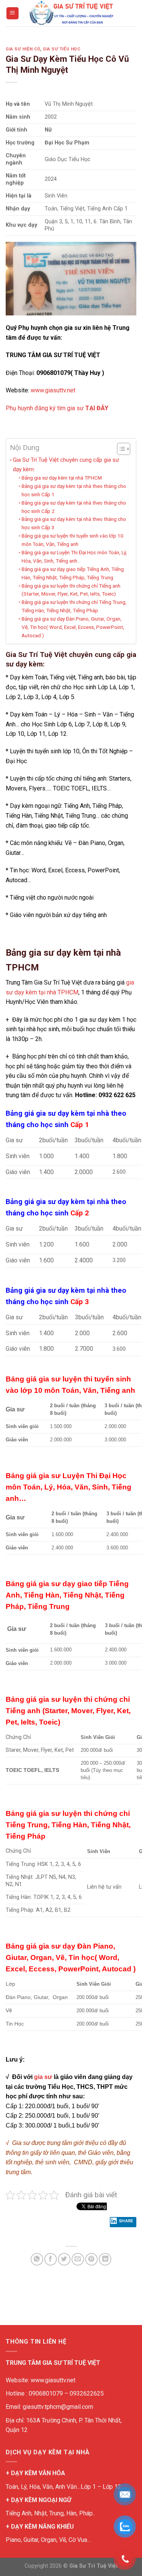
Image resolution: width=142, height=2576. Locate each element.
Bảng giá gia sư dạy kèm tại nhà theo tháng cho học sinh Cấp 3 (74, 523)
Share (126, 2221)
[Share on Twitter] (64, 2259)
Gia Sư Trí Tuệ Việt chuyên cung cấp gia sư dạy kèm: (66, 464)
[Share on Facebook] (51, 2259)
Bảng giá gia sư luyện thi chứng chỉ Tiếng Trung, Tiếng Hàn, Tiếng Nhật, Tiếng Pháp (74, 606)
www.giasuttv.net (53, 390)
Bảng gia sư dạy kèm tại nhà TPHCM (62, 478)
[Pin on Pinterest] (91, 2259)
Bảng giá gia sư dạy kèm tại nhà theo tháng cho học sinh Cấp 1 (74, 490)
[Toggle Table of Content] (120, 449)
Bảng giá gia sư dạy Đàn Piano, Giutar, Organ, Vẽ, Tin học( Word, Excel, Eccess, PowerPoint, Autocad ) (73, 627)
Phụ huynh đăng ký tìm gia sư (57, 408)
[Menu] (13, 13)
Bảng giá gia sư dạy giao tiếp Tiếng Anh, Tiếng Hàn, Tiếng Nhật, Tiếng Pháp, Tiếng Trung (73, 573)
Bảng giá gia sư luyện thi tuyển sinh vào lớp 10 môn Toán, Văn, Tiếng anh (73, 540)
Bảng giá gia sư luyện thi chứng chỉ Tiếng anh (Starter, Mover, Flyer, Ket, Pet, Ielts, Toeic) (71, 590)
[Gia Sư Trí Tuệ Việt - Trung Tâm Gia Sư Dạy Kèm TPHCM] (71, 13)
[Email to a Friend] (78, 2259)
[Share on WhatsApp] (37, 2259)
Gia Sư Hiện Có (23, 49)
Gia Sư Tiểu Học (62, 49)
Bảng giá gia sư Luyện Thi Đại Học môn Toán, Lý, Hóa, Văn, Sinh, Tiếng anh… (74, 557)
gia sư (43, 2077)
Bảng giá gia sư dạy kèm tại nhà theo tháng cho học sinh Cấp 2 (74, 507)
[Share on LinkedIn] (105, 2259)
